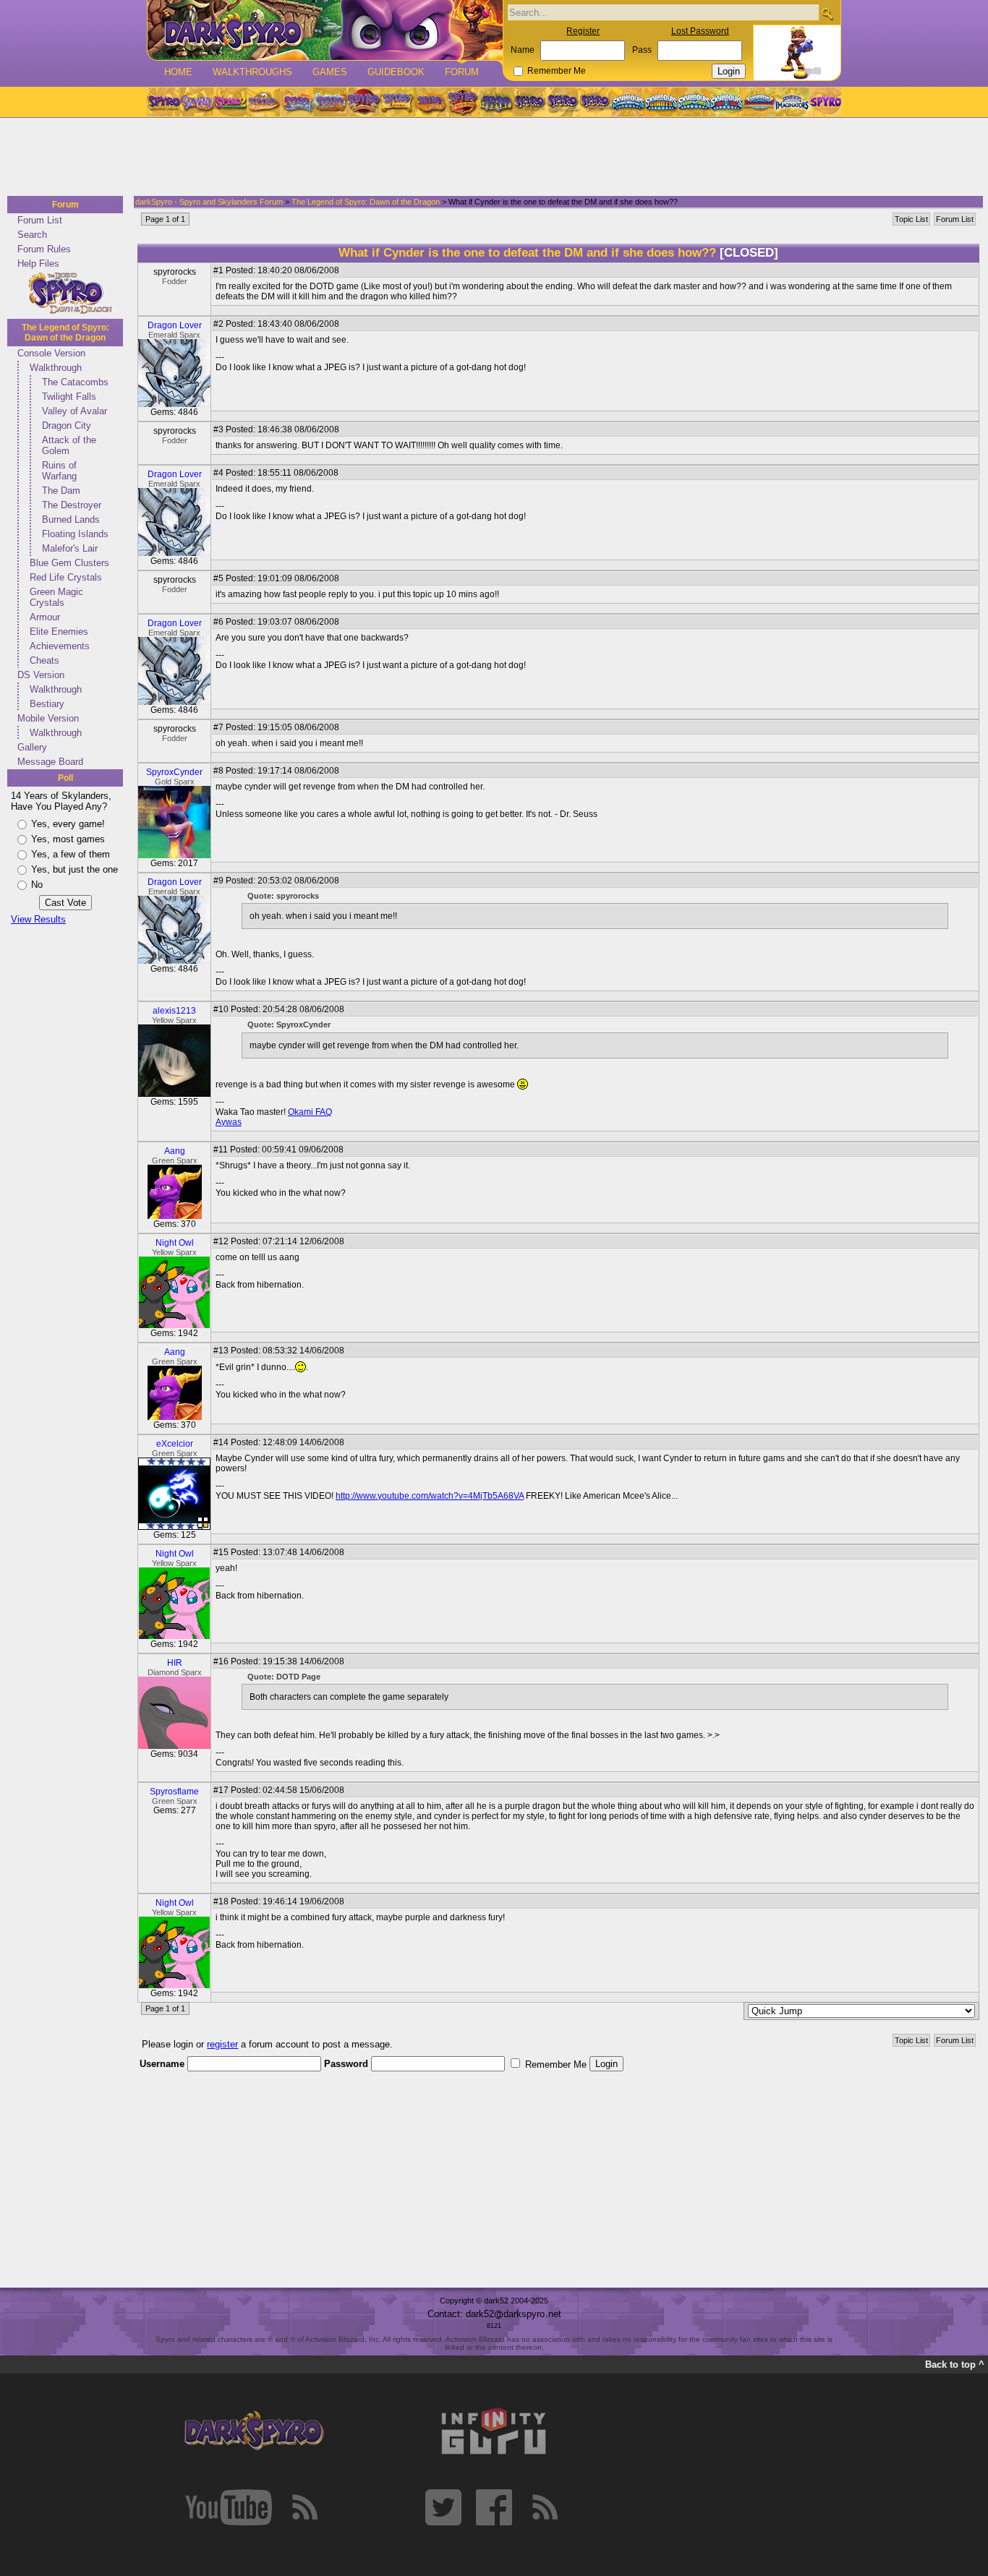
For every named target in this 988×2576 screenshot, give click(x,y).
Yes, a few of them (71, 854)
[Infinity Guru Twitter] (443, 2507)
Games (330, 72)
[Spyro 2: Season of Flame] (330, 102)
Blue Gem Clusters (69, 563)
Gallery (32, 747)
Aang (175, 1151)
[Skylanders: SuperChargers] (759, 102)
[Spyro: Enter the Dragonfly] (363, 102)
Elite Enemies (59, 632)
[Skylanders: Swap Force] (694, 102)
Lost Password (700, 31)
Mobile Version (48, 718)
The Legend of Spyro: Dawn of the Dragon (65, 333)
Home (178, 72)
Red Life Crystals (66, 577)
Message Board (50, 762)
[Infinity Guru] (494, 2431)
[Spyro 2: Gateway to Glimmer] (230, 102)
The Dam (61, 491)
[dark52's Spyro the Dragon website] (325, 30)
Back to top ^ (955, 2365)
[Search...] (827, 13)
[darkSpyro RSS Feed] (305, 2507)
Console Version (51, 353)
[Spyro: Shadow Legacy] (496, 102)
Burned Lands (71, 519)
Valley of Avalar (74, 411)
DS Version (41, 675)
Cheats (44, 660)
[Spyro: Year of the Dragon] (263, 102)
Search (32, 235)
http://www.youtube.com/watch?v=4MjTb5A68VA (430, 1496)
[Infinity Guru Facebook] (494, 2507)
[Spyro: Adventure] (396, 102)
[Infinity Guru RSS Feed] (545, 2507)
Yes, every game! (68, 824)
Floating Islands (75, 534)
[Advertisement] (490, 158)
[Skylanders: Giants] (661, 102)
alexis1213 (174, 1011)
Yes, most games (68, 839)
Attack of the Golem (69, 445)
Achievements (60, 646)
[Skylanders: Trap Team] (727, 102)
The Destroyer (72, 505)
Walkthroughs (252, 72)
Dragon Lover (175, 325)
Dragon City (67, 425)
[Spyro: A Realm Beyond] (825, 102)
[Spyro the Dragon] (197, 102)
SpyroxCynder (174, 772)
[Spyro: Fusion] (430, 102)
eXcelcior (175, 1444)
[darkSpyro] (254, 2431)
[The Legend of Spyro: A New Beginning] (529, 102)
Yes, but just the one (74, 869)
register (222, 2044)
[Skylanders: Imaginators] (792, 102)
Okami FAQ (310, 1112)
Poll (65, 778)
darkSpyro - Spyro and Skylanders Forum (209, 202)
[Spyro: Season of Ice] (297, 102)
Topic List (911, 219)
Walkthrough (56, 368)
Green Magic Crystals (56, 597)
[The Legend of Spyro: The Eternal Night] (563, 102)
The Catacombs (75, 382)
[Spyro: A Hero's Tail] (463, 102)
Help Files (38, 264)
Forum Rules (44, 249)
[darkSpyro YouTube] (229, 2507)
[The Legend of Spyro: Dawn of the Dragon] (596, 102)
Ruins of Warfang (59, 471)
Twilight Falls (69, 397)
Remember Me (557, 71)
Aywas (229, 1122)
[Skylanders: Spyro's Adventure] (629, 102)
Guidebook (396, 72)
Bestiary (47, 704)
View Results (38, 919)
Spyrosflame (174, 1792)
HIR (175, 1663)
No (37, 885)
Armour (45, 617)
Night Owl (175, 1243)
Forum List (40, 220)
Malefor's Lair (70, 548)
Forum (462, 72)
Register (583, 31)
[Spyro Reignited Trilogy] (163, 102)
